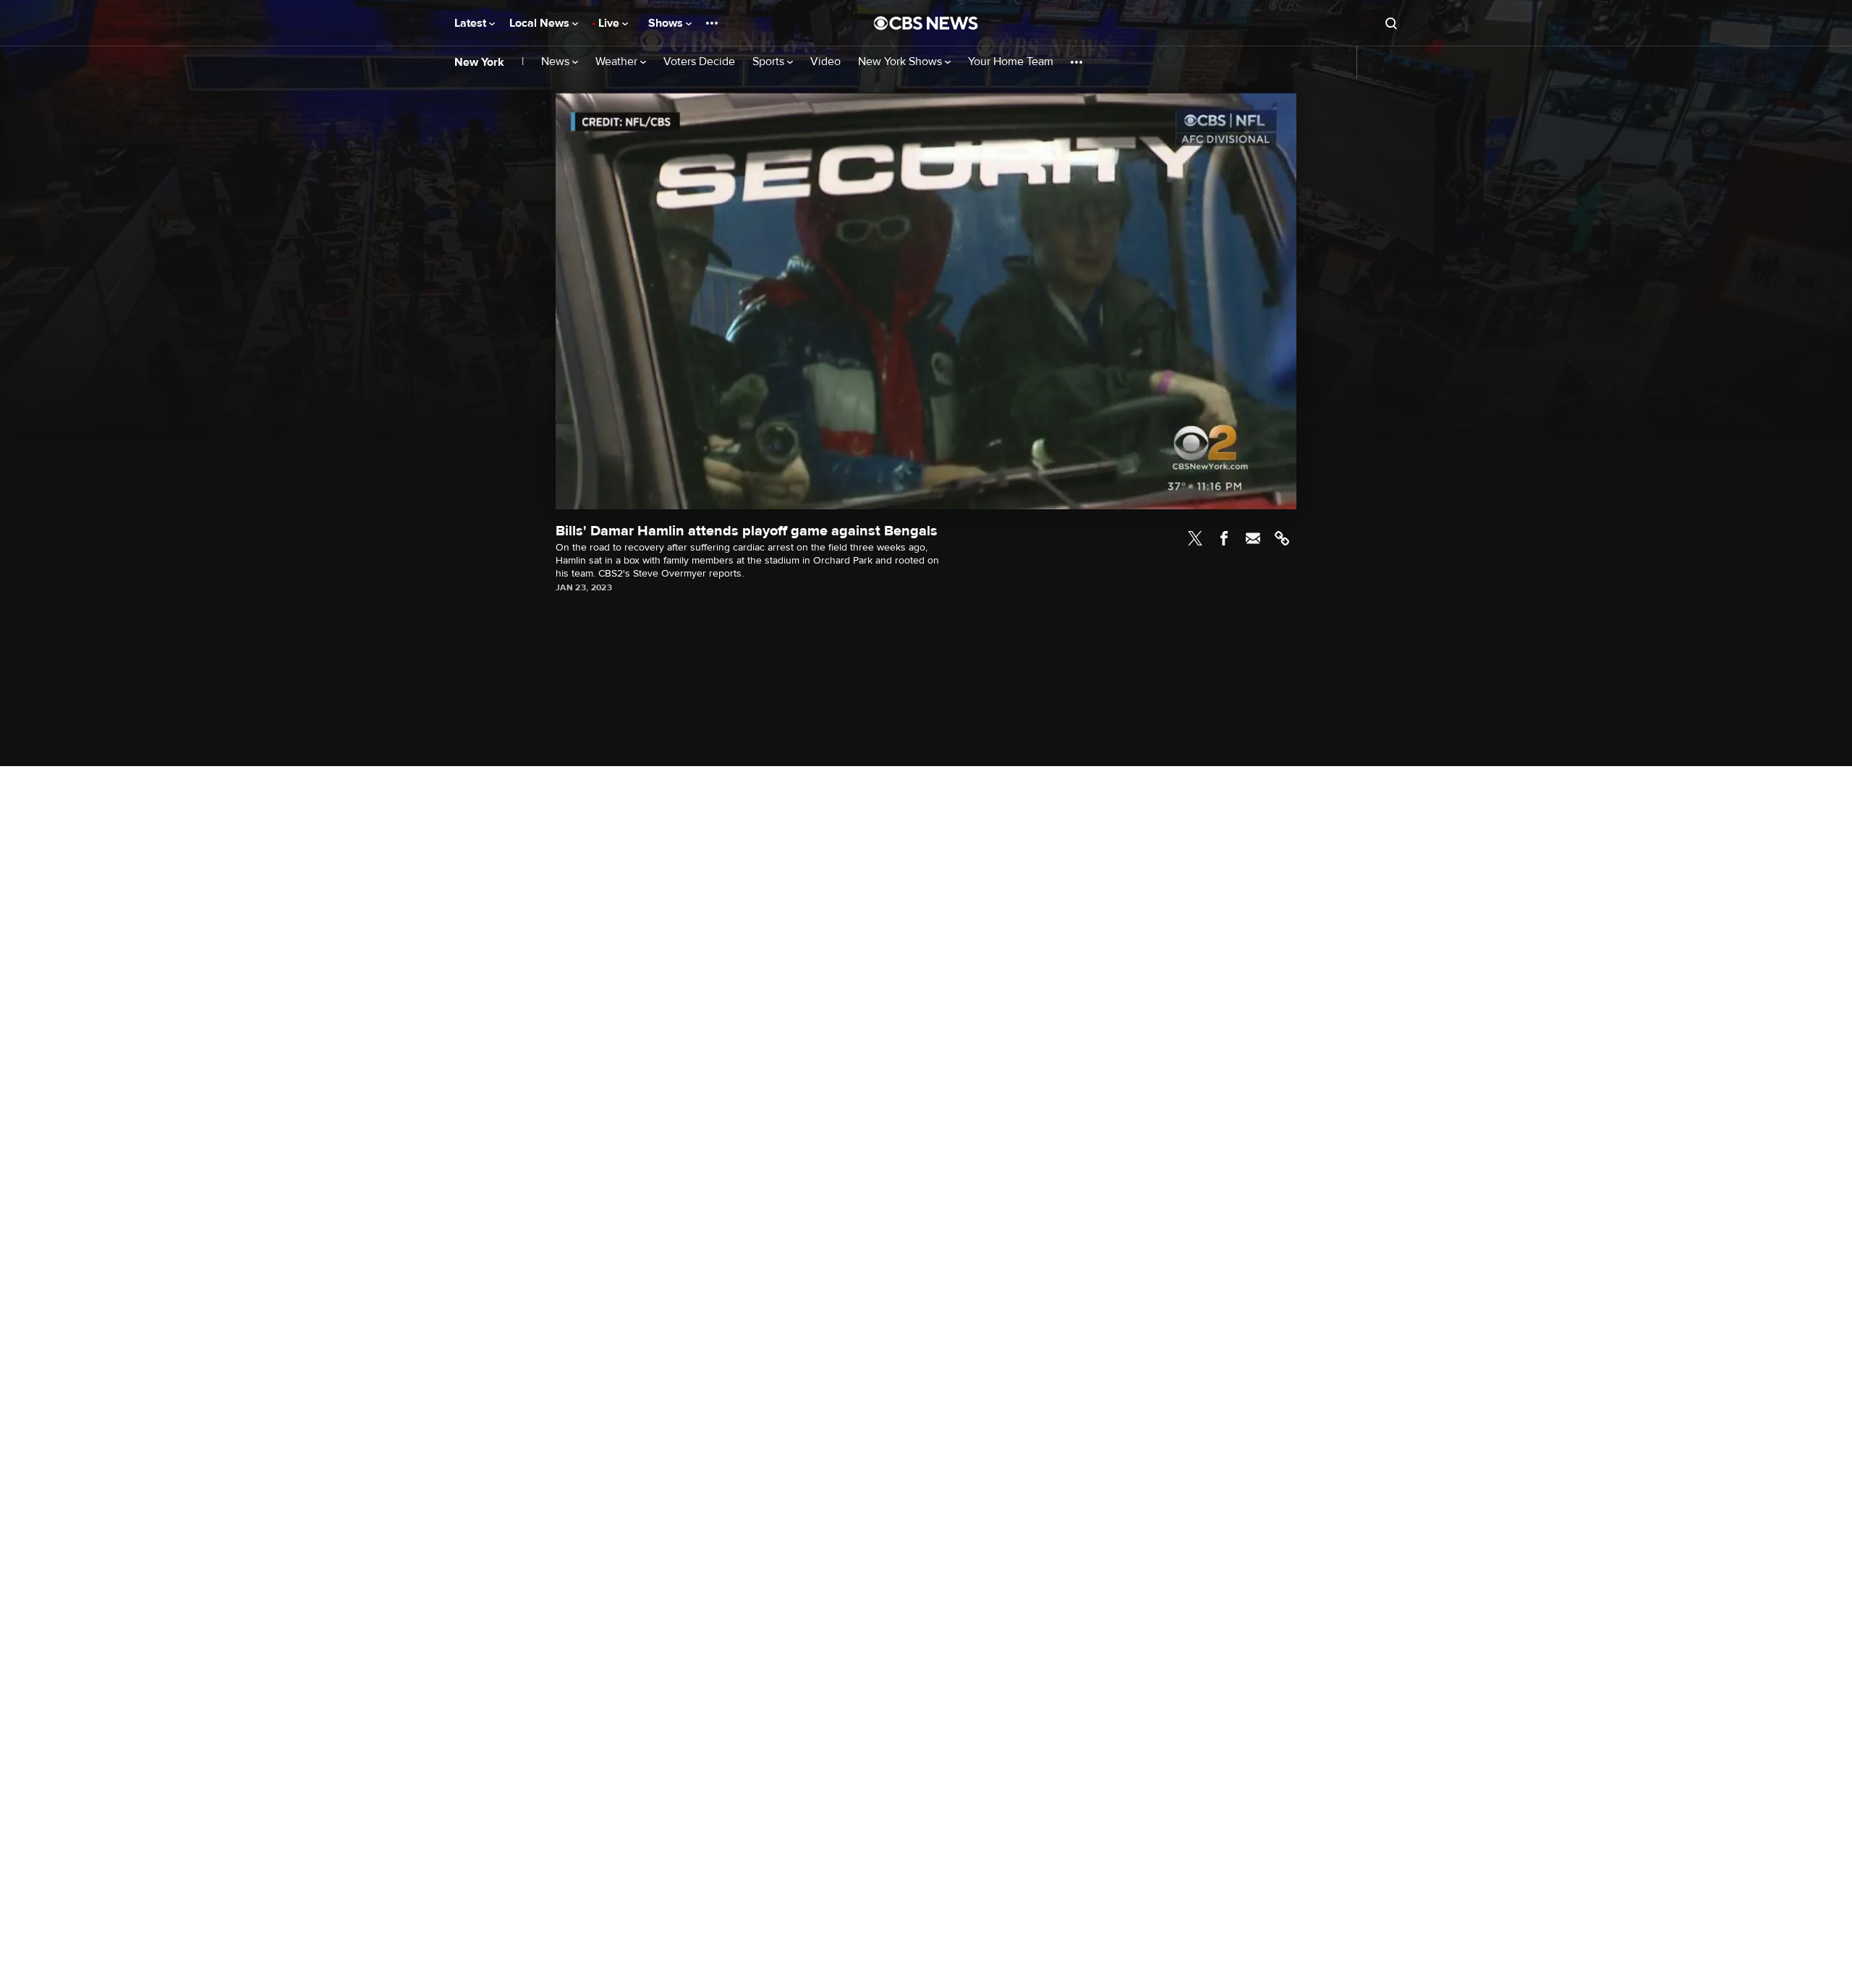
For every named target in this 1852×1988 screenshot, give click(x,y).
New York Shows (901, 62)
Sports (770, 62)
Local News (541, 23)
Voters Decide (699, 62)
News (557, 62)
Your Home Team (1011, 62)
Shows (667, 23)
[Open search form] (1391, 23)
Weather (618, 62)
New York (479, 62)
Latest (472, 23)
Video (825, 62)
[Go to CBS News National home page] (926, 23)
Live (610, 23)
